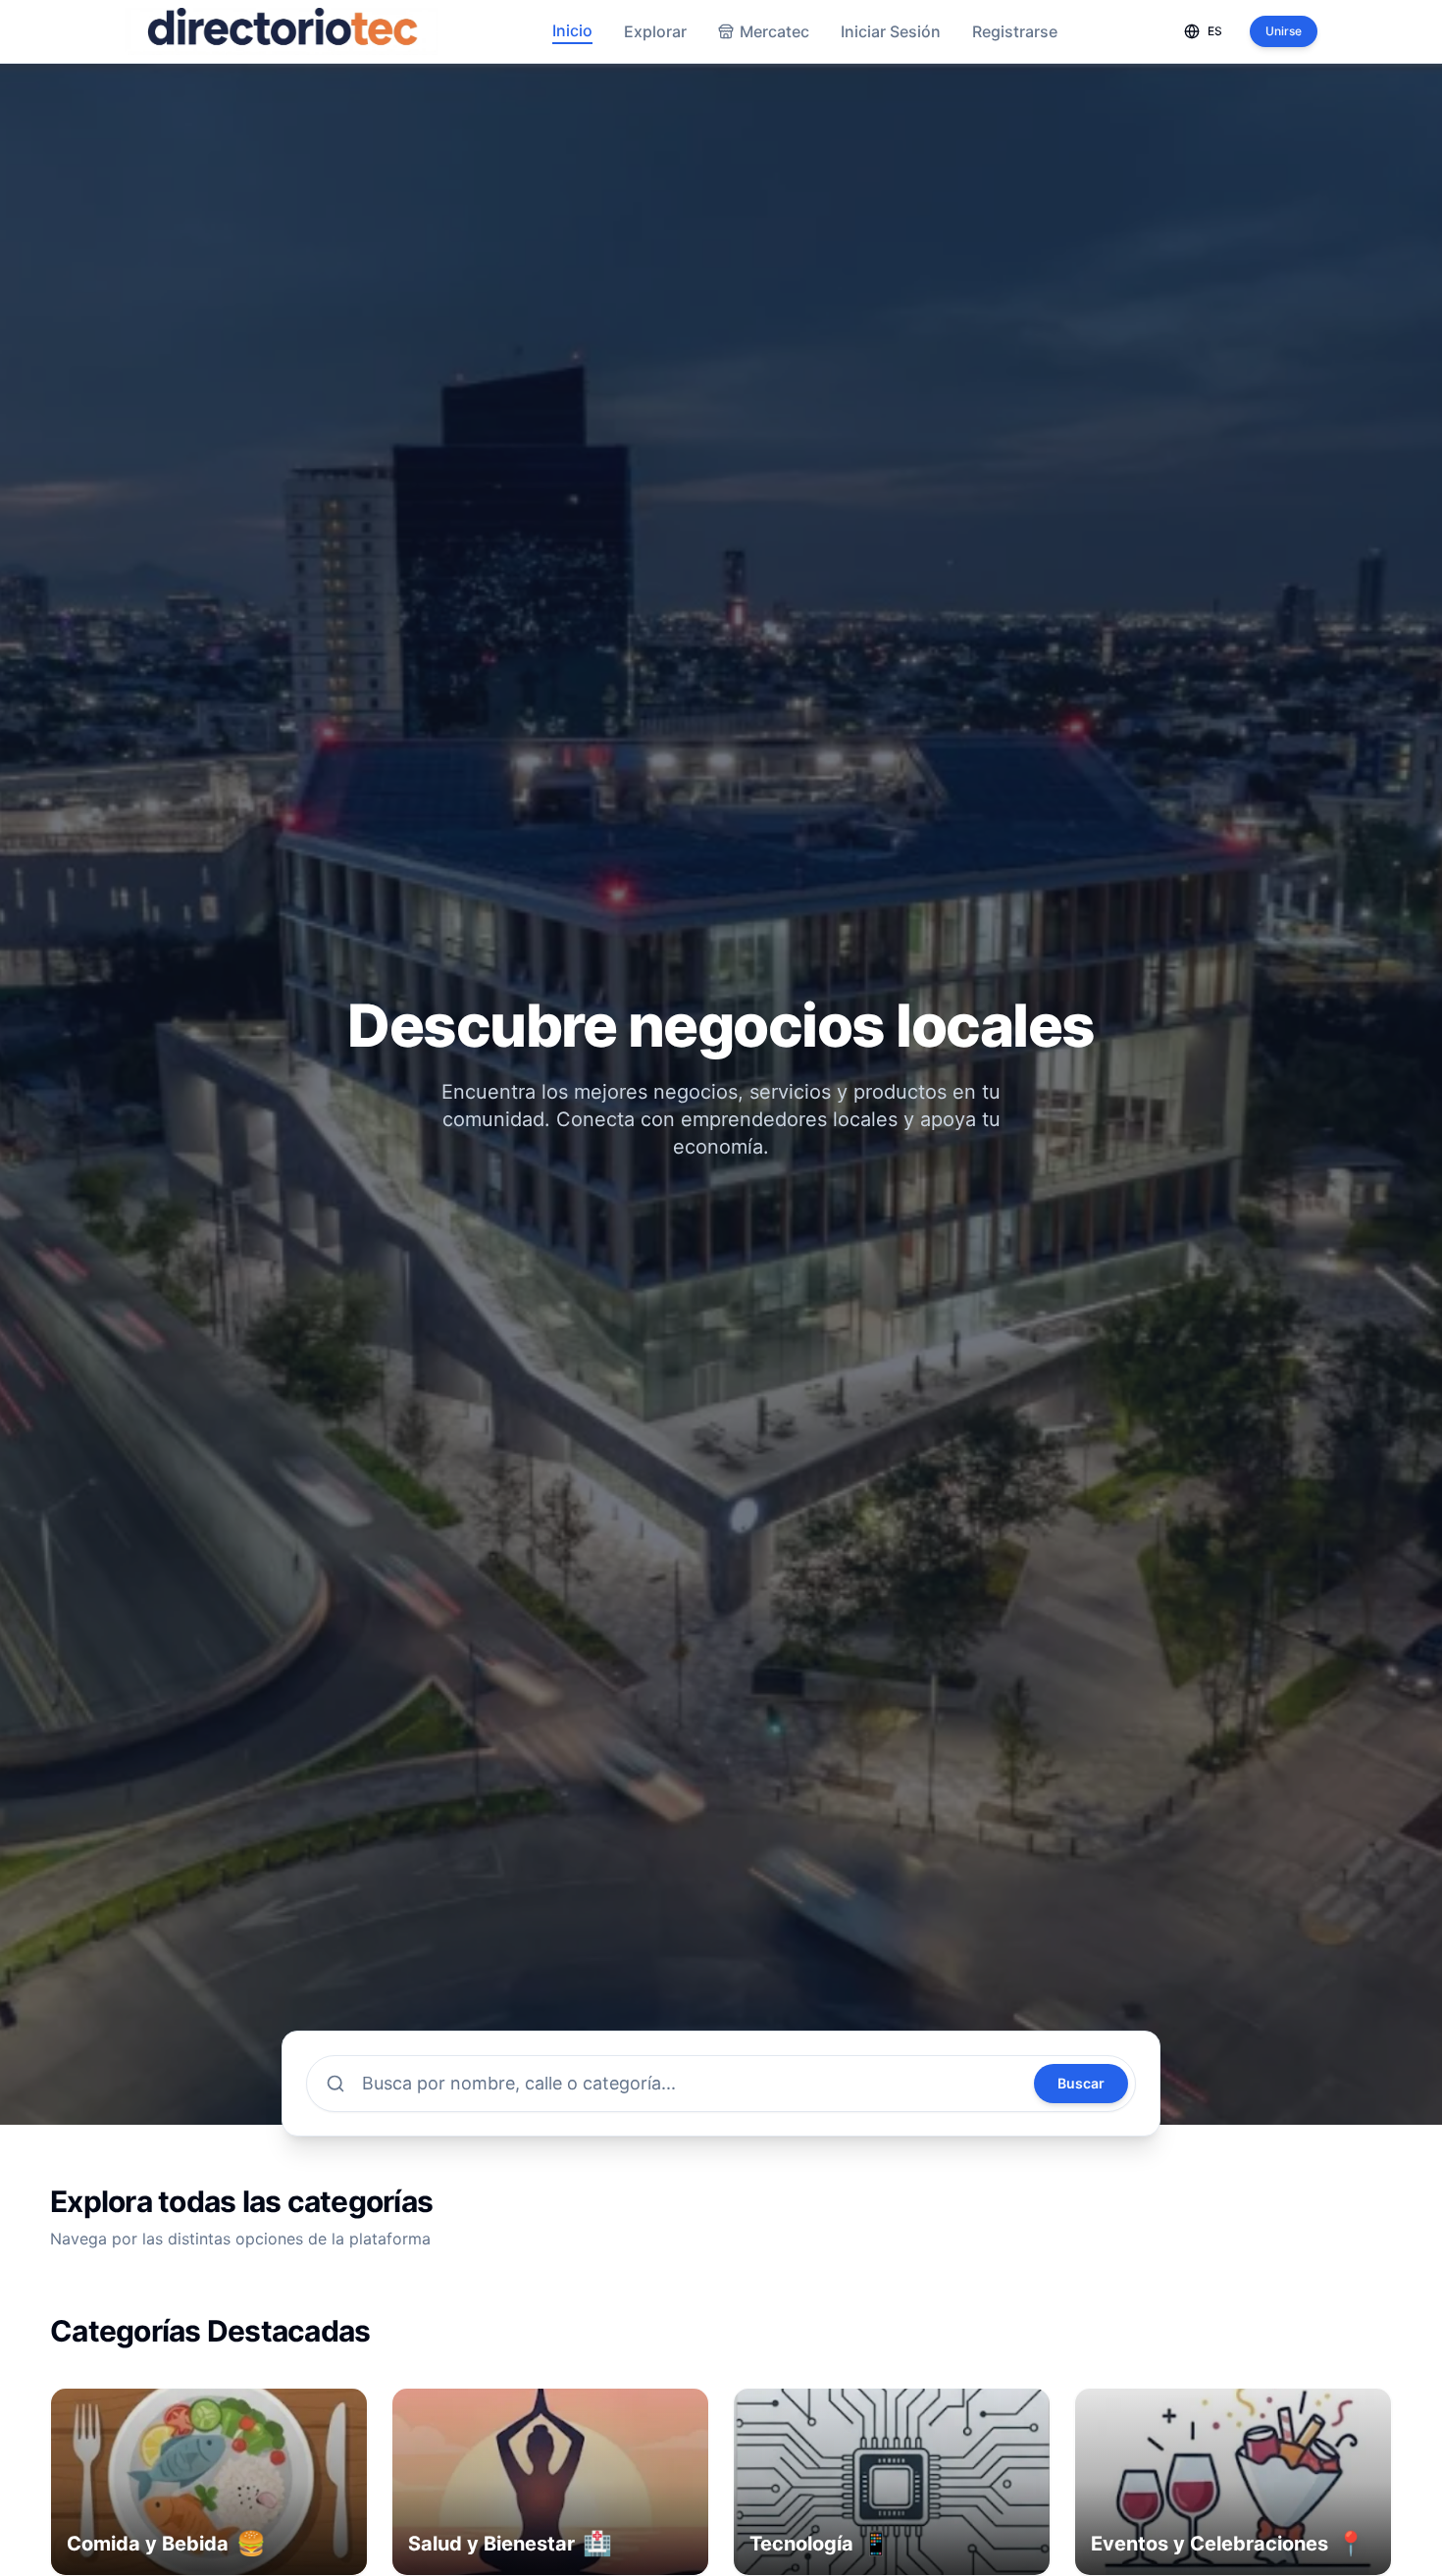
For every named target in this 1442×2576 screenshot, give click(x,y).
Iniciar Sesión (891, 31)
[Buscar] (335, 2084)
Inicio (572, 30)
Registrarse (1015, 31)
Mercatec (774, 31)
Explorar (655, 31)
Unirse (1284, 31)
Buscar (1081, 2083)
